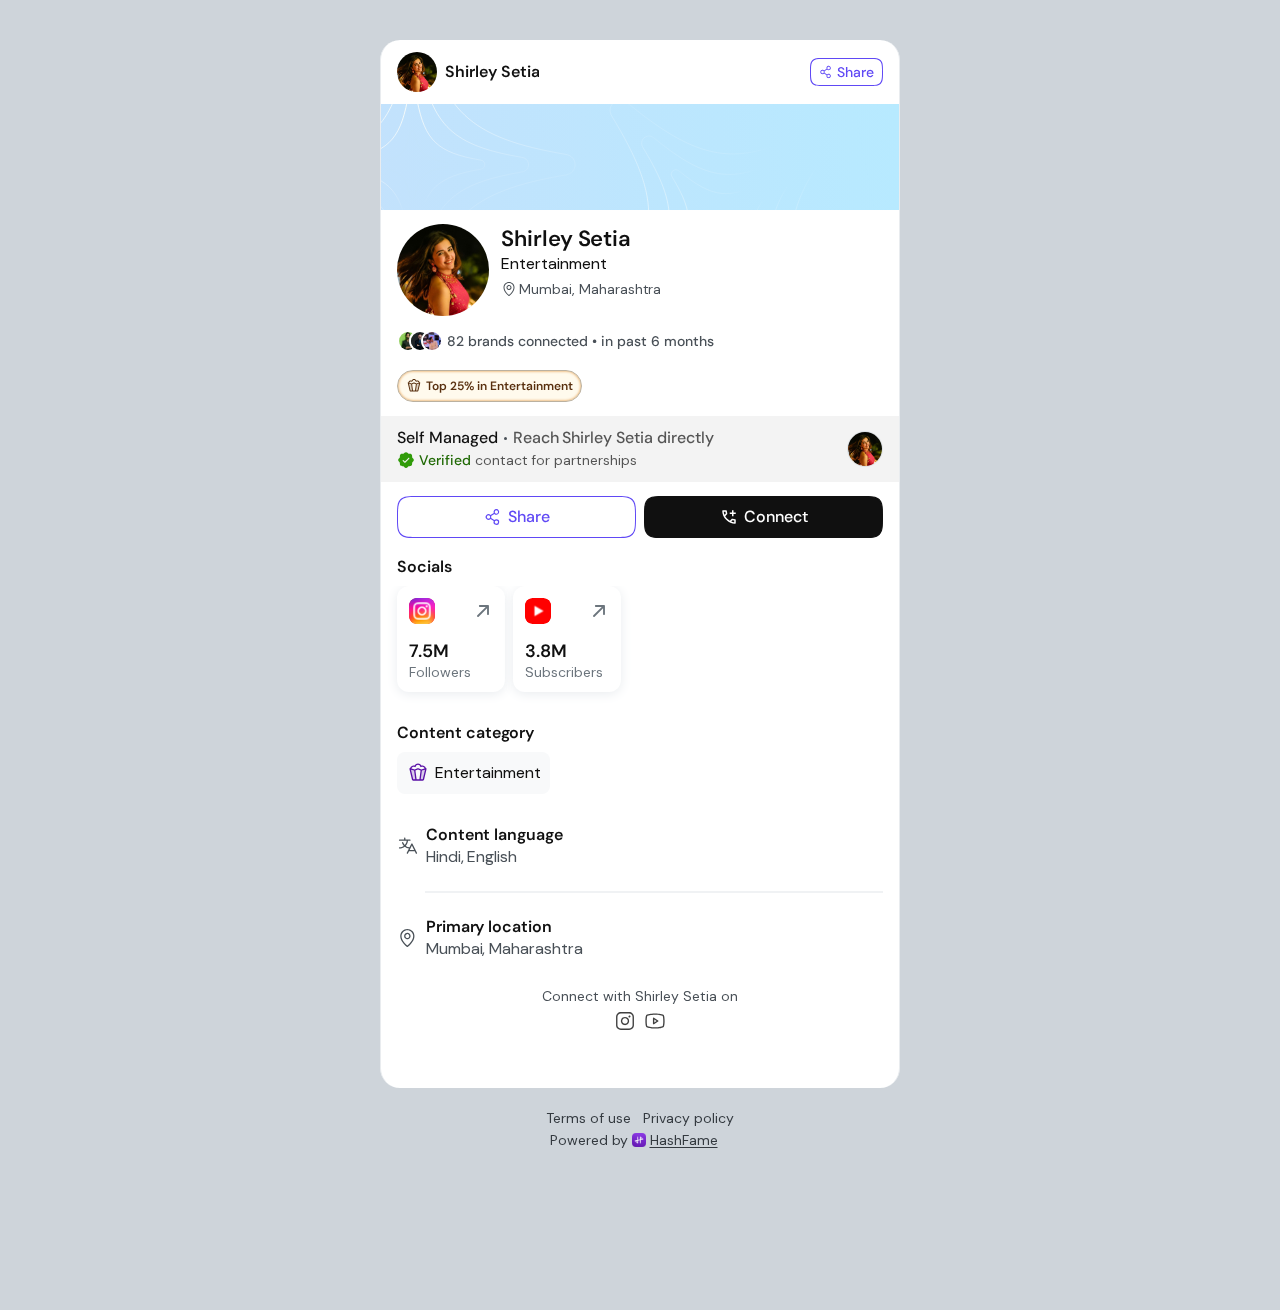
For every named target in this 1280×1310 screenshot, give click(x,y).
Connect (776, 516)
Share (529, 516)
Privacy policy (688, 1118)
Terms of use (588, 1118)
